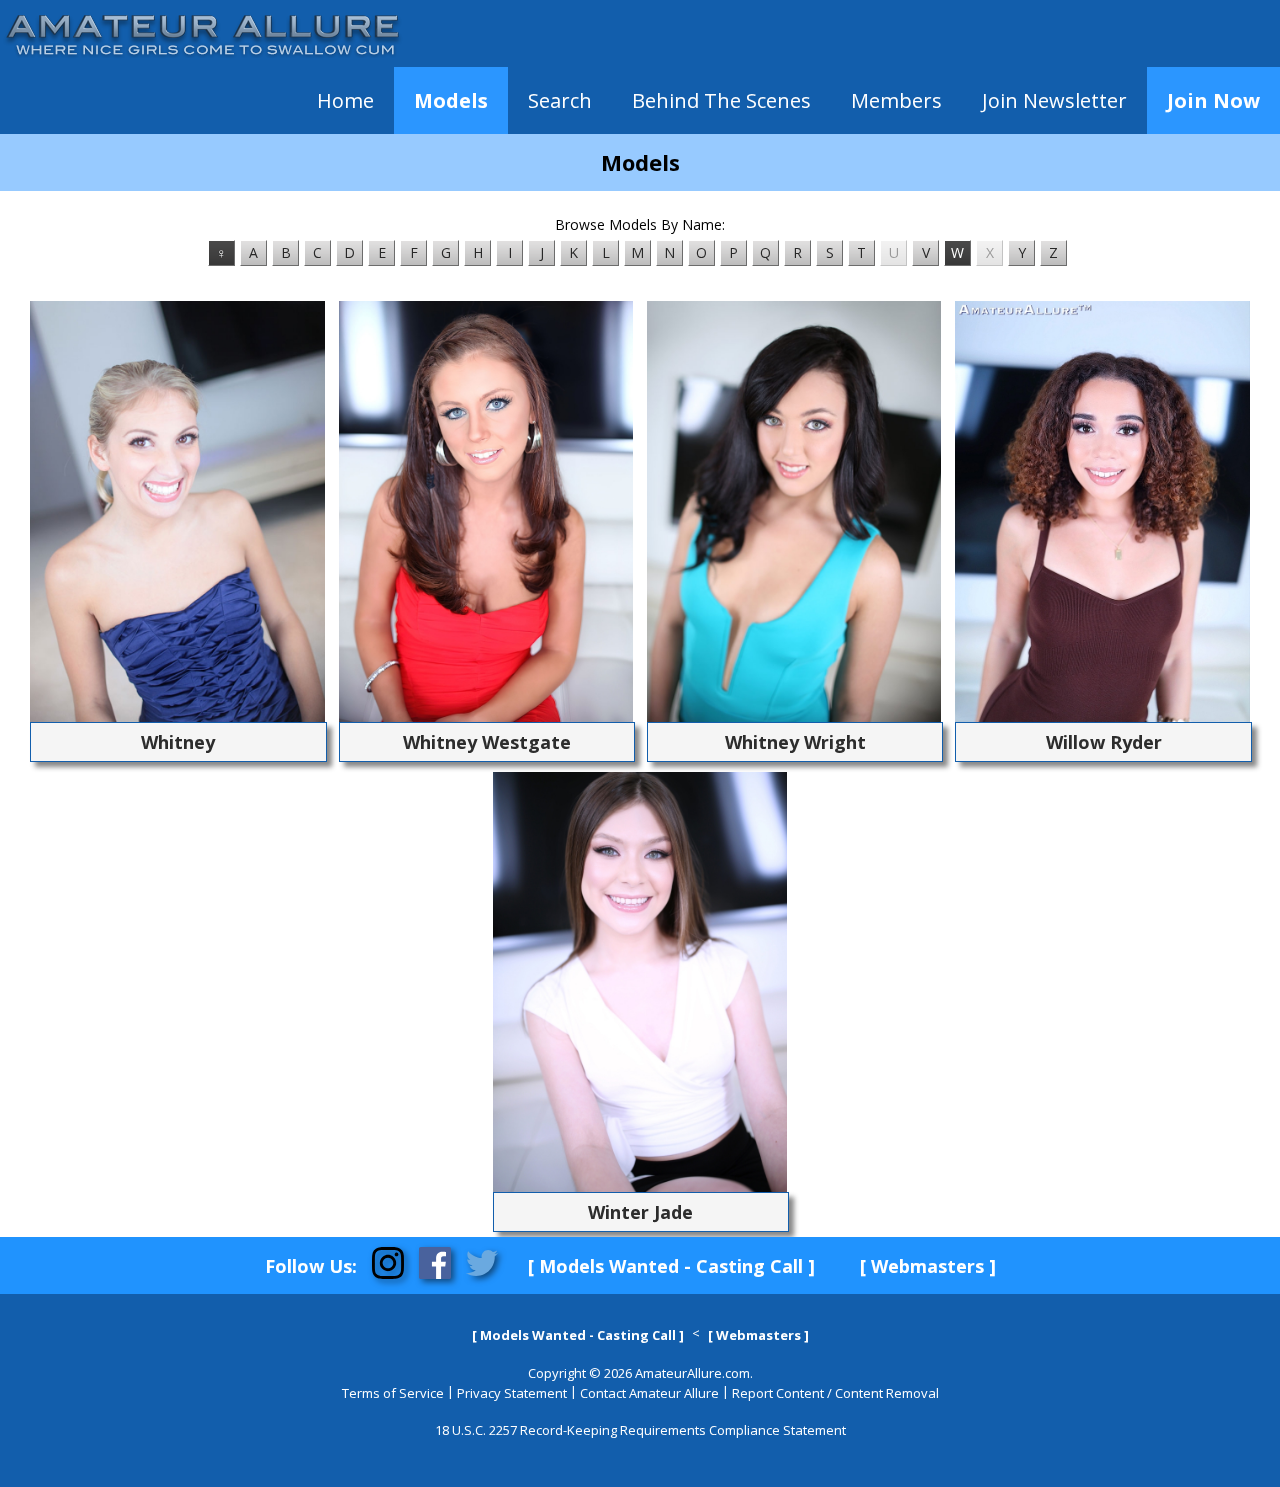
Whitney (178, 742)
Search (560, 100)
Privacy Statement (512, 1393)
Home (345, 100)
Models (451, 100)
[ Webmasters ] (928, 1266)
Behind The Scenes (721, 100)
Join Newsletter (1054, 100)
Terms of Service (393, 1393)
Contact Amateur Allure (649, 1393)
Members (896, 100)
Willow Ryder (1104, 742)
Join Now (1213, 100)
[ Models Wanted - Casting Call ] (671, 1266)
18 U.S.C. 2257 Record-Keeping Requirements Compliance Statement (640, 1430)
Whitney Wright (795, 742)
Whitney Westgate (487, 742)
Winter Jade (640, 1212)
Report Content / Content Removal (835, 1393)
